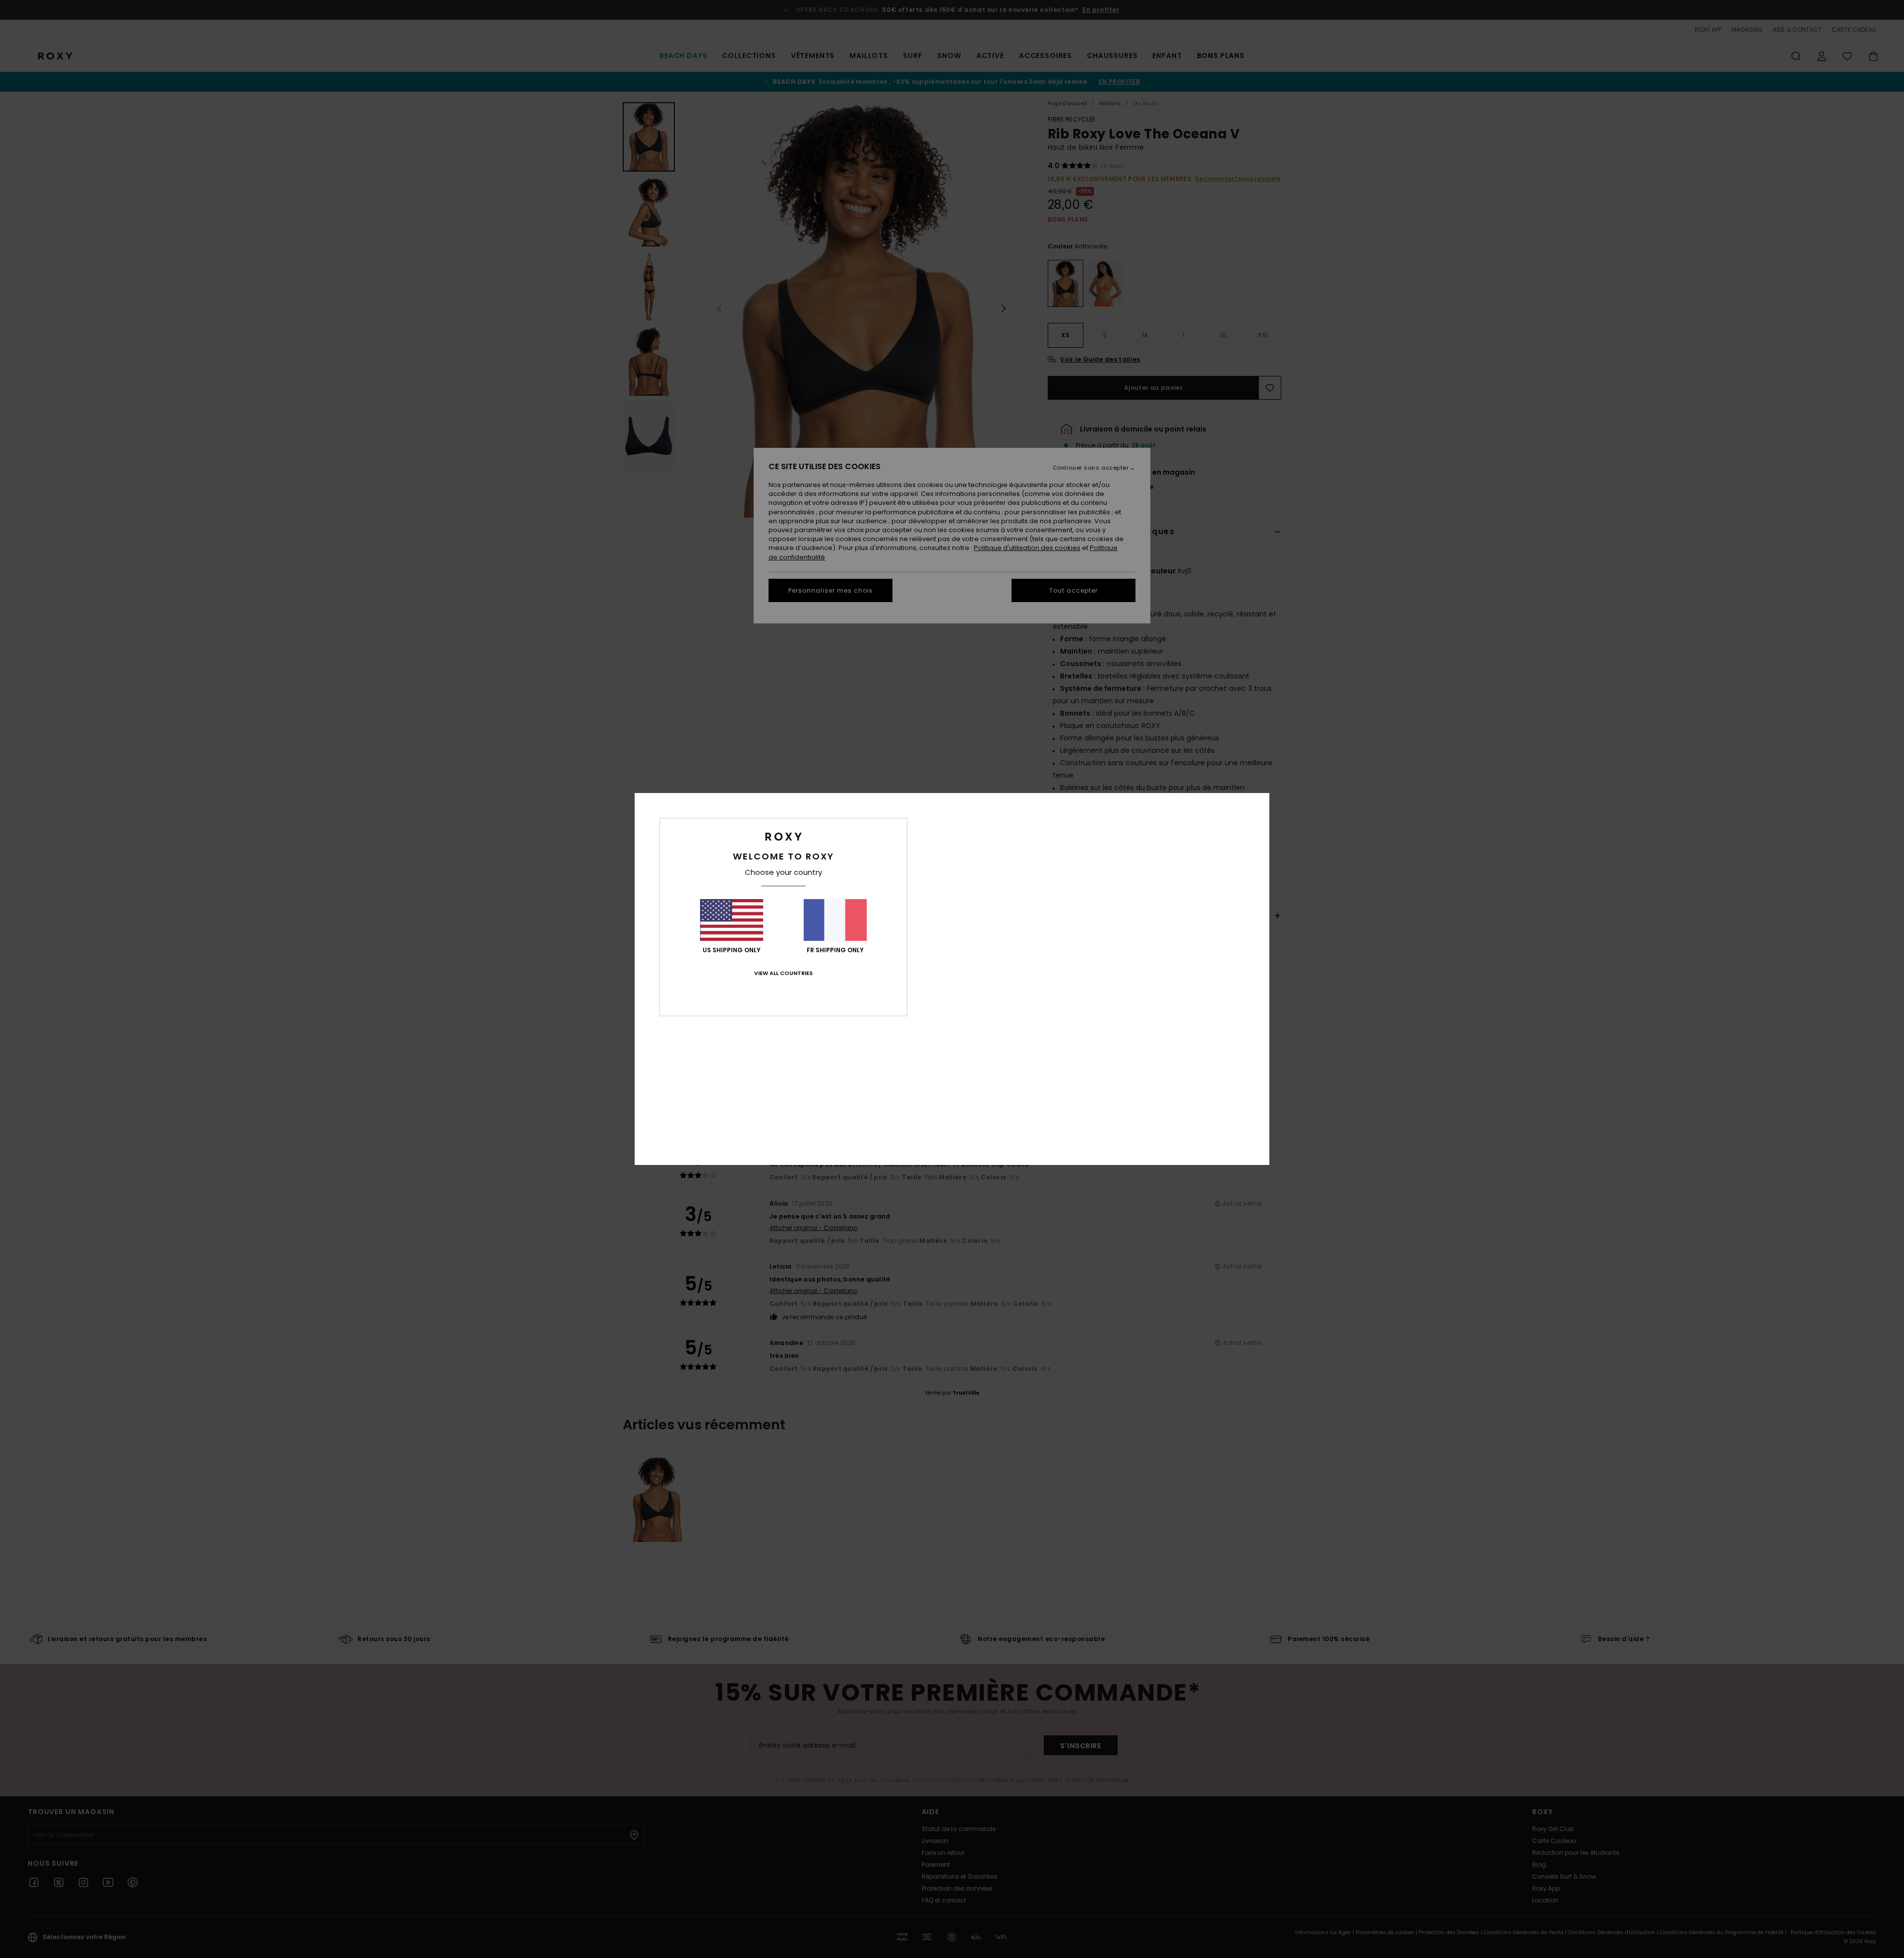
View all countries (783, 973)
